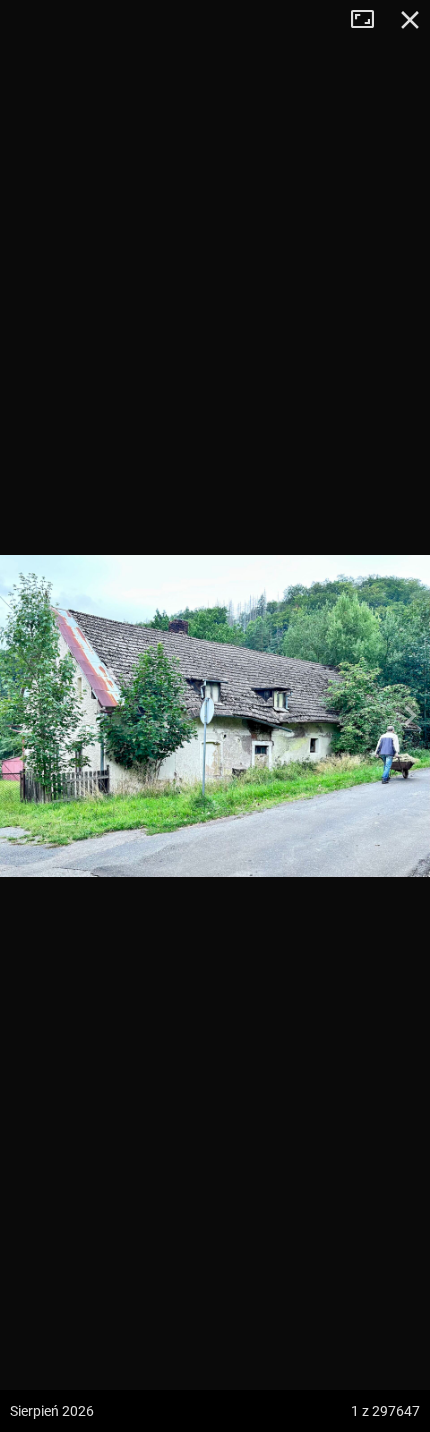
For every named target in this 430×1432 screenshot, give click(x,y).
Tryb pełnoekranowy (370, 20)
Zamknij (410, 20)
